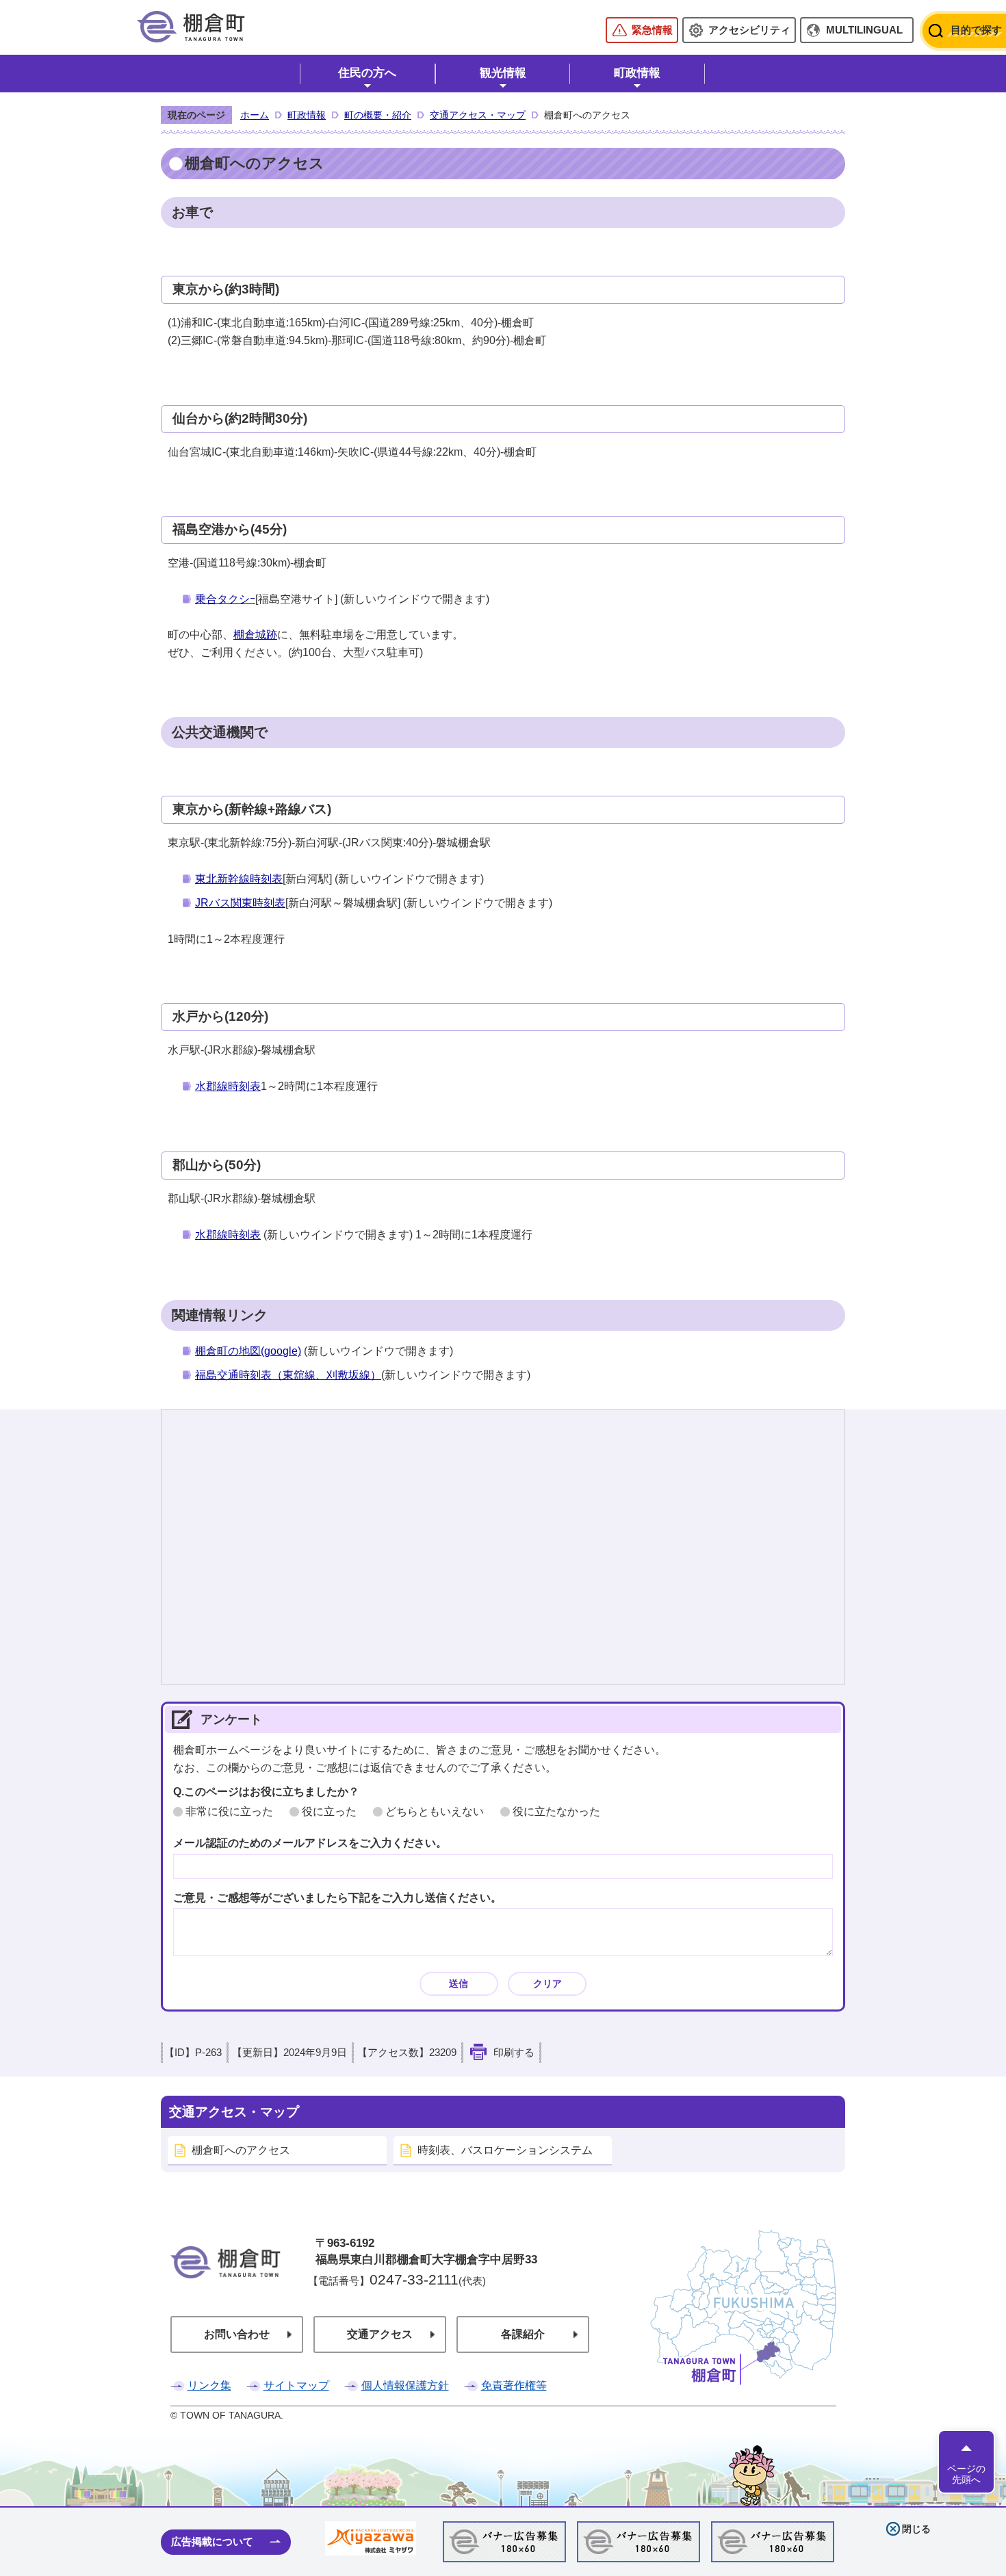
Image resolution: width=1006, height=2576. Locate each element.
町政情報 (637, 73)
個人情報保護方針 (405, 2385)
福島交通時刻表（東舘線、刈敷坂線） (288, 1375)
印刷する (514, 2053)
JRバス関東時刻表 (240, 903)
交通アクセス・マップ (478, 115)
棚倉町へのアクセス (241, 2150)
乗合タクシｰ (225, 599)
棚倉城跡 (255, 635)
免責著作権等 (514, 2385)
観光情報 (503, 73)
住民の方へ (367, 73)
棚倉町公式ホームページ (191, 27)
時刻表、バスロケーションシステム (505, 2150)
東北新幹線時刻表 (239, 879)
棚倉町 (225, 2281)
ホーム (255, 115)
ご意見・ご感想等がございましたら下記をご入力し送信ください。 (337, 1898)
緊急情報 (652, 30)
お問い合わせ (237, 2334)
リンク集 (209, 2385)
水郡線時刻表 (228, 1086)
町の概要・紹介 (378, 115)
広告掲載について (212, 2541)
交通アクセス (380, 2334)
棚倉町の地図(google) (248, 1351)
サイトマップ (296, 2385)
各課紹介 (523, 2334)
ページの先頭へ (966, 2474)
